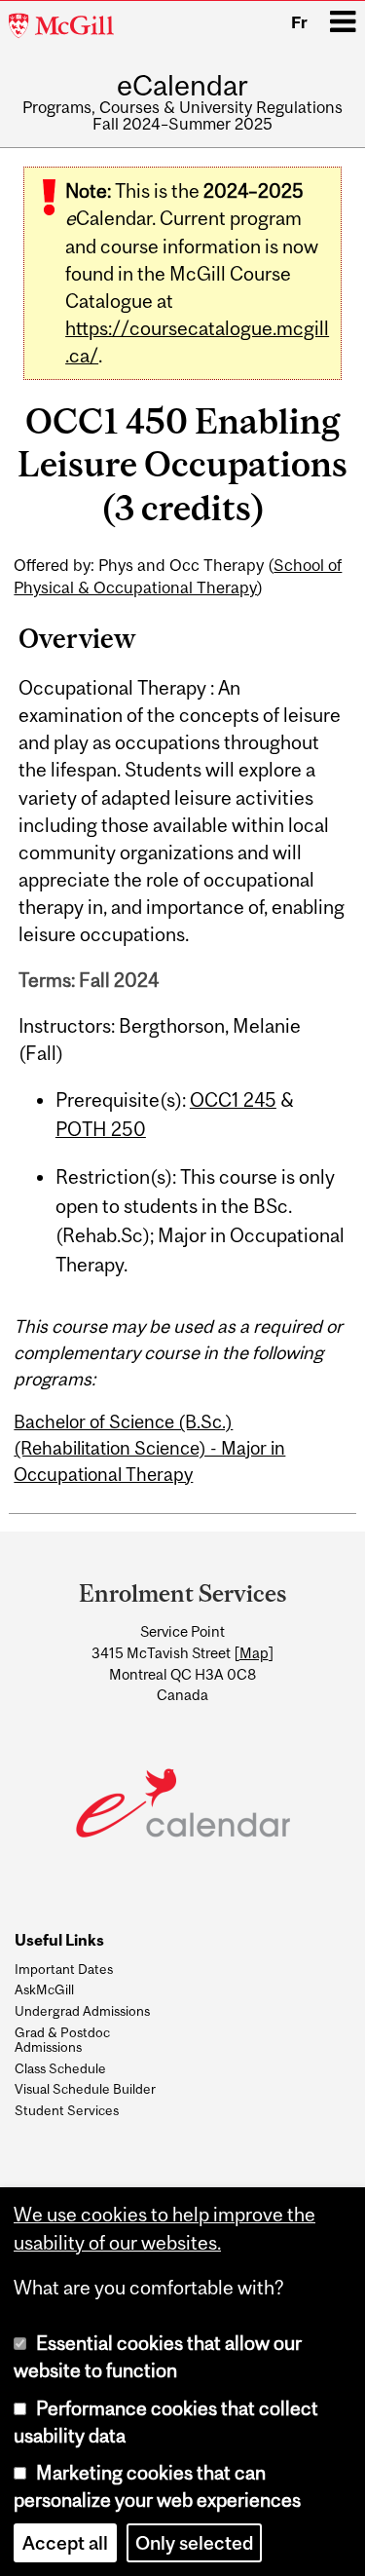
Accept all (65, 2543)
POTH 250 (101, 1129)
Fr (299, 22)
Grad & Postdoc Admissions (62, 2040)
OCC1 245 (233, 1100)
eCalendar (182, 85)
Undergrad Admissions (82, 2011)
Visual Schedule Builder (85, 2089)
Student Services (67, 2110)
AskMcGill (44, 1989)
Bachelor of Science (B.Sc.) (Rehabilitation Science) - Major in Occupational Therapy (149, 1448)
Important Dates (64, 1969)
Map (254, 1653)
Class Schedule (60, 2068)
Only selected (194, 2543)
